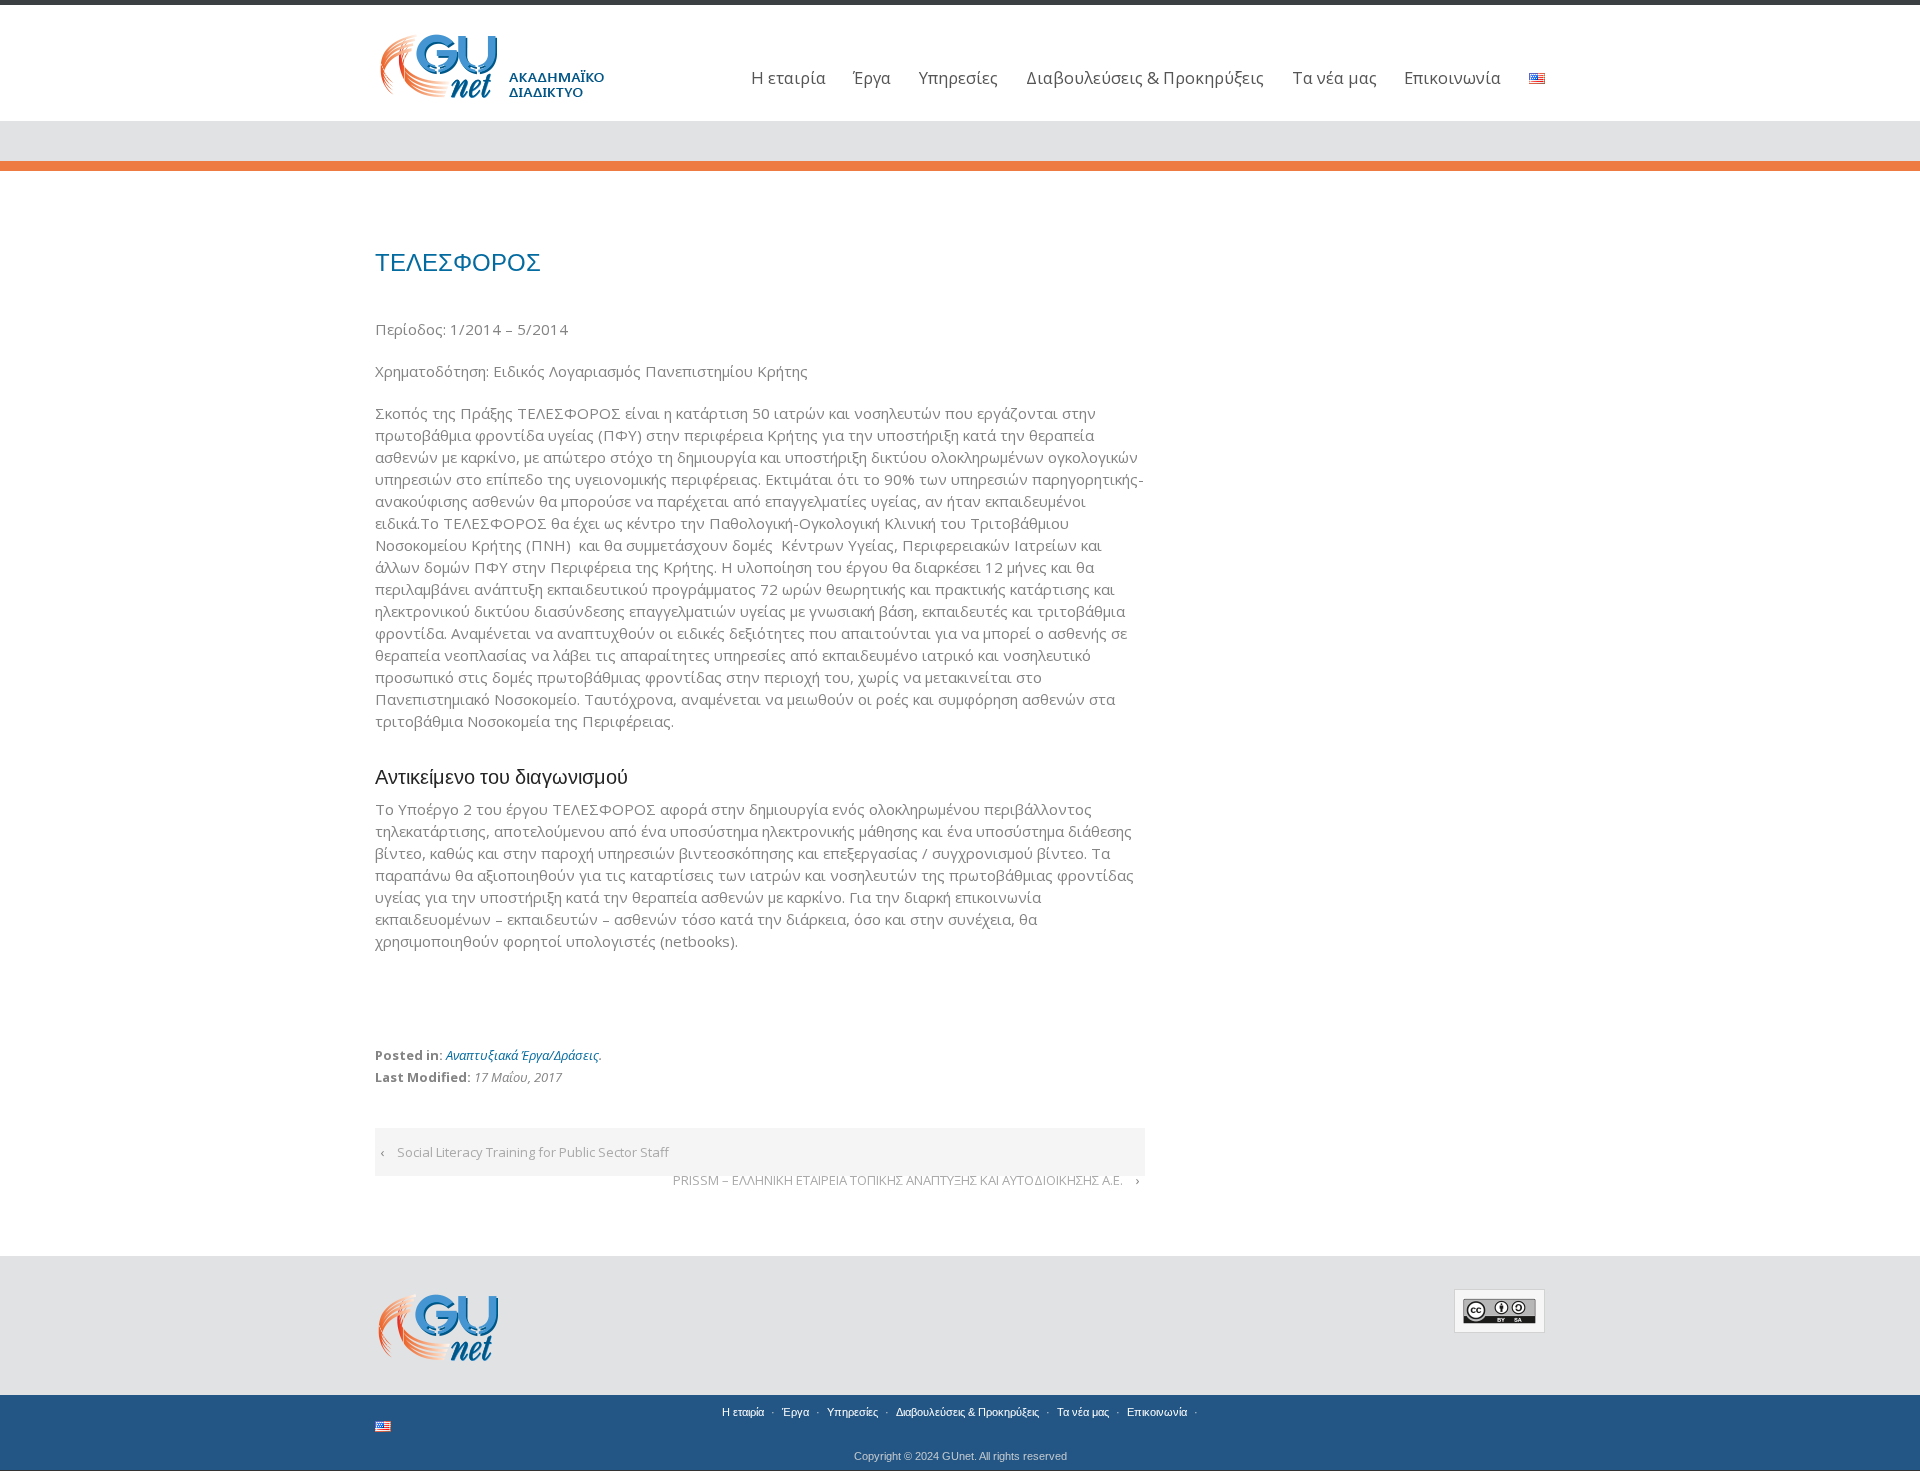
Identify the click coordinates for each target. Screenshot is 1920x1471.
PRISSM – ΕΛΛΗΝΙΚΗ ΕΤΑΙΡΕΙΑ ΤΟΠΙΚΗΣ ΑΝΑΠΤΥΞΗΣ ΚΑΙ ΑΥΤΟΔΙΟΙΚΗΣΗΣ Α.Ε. (898, 1180)
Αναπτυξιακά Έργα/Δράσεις (522, 1055)
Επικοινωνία (1452, 77)
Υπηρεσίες (958, 77)
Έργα (872, 77)
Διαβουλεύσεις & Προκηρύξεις (1145, 77)
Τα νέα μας (1334, 77)
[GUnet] (510, 62)
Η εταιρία (788, 77)
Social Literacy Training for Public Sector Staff (533, 1152)
